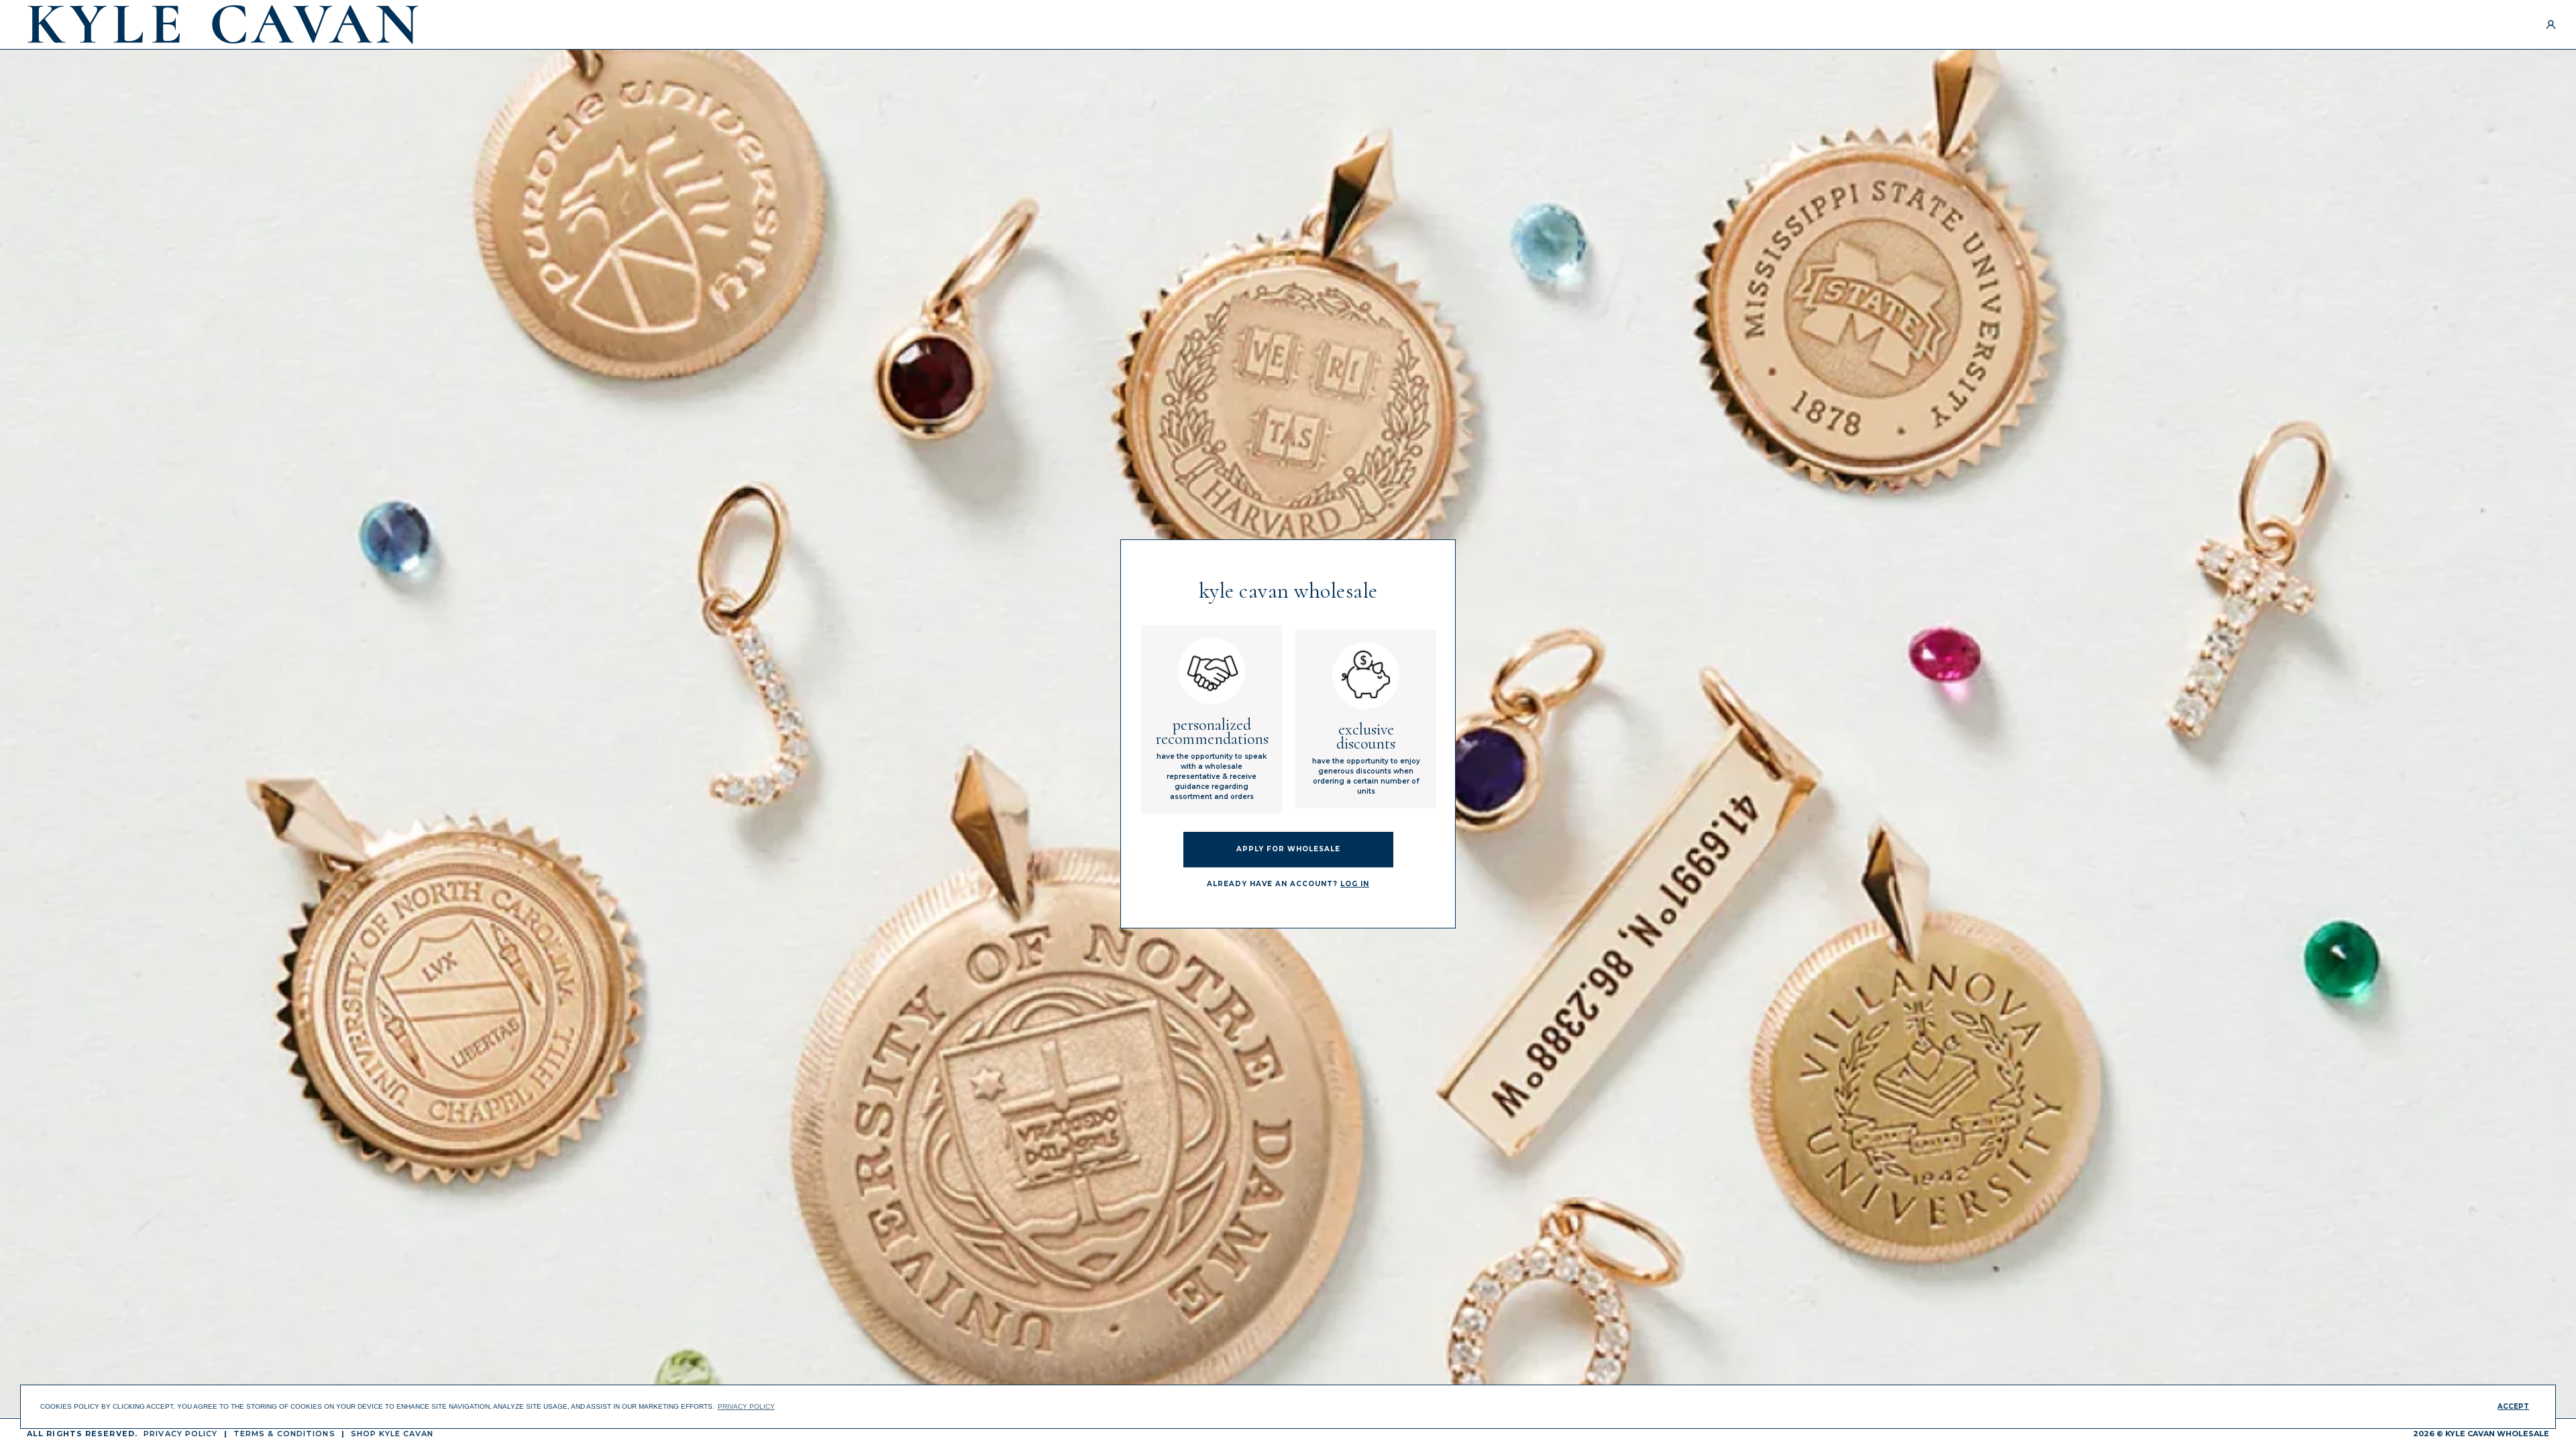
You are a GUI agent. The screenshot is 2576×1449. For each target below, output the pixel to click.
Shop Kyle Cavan (392, 1434)
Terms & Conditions (284, 1434)
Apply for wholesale (1288, 849)
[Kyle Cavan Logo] (223, 24)
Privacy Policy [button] (746, 1406)
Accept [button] (2513, 1406)
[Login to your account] (2551, 24)
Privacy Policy (180, 1434)
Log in (1355, 884)
